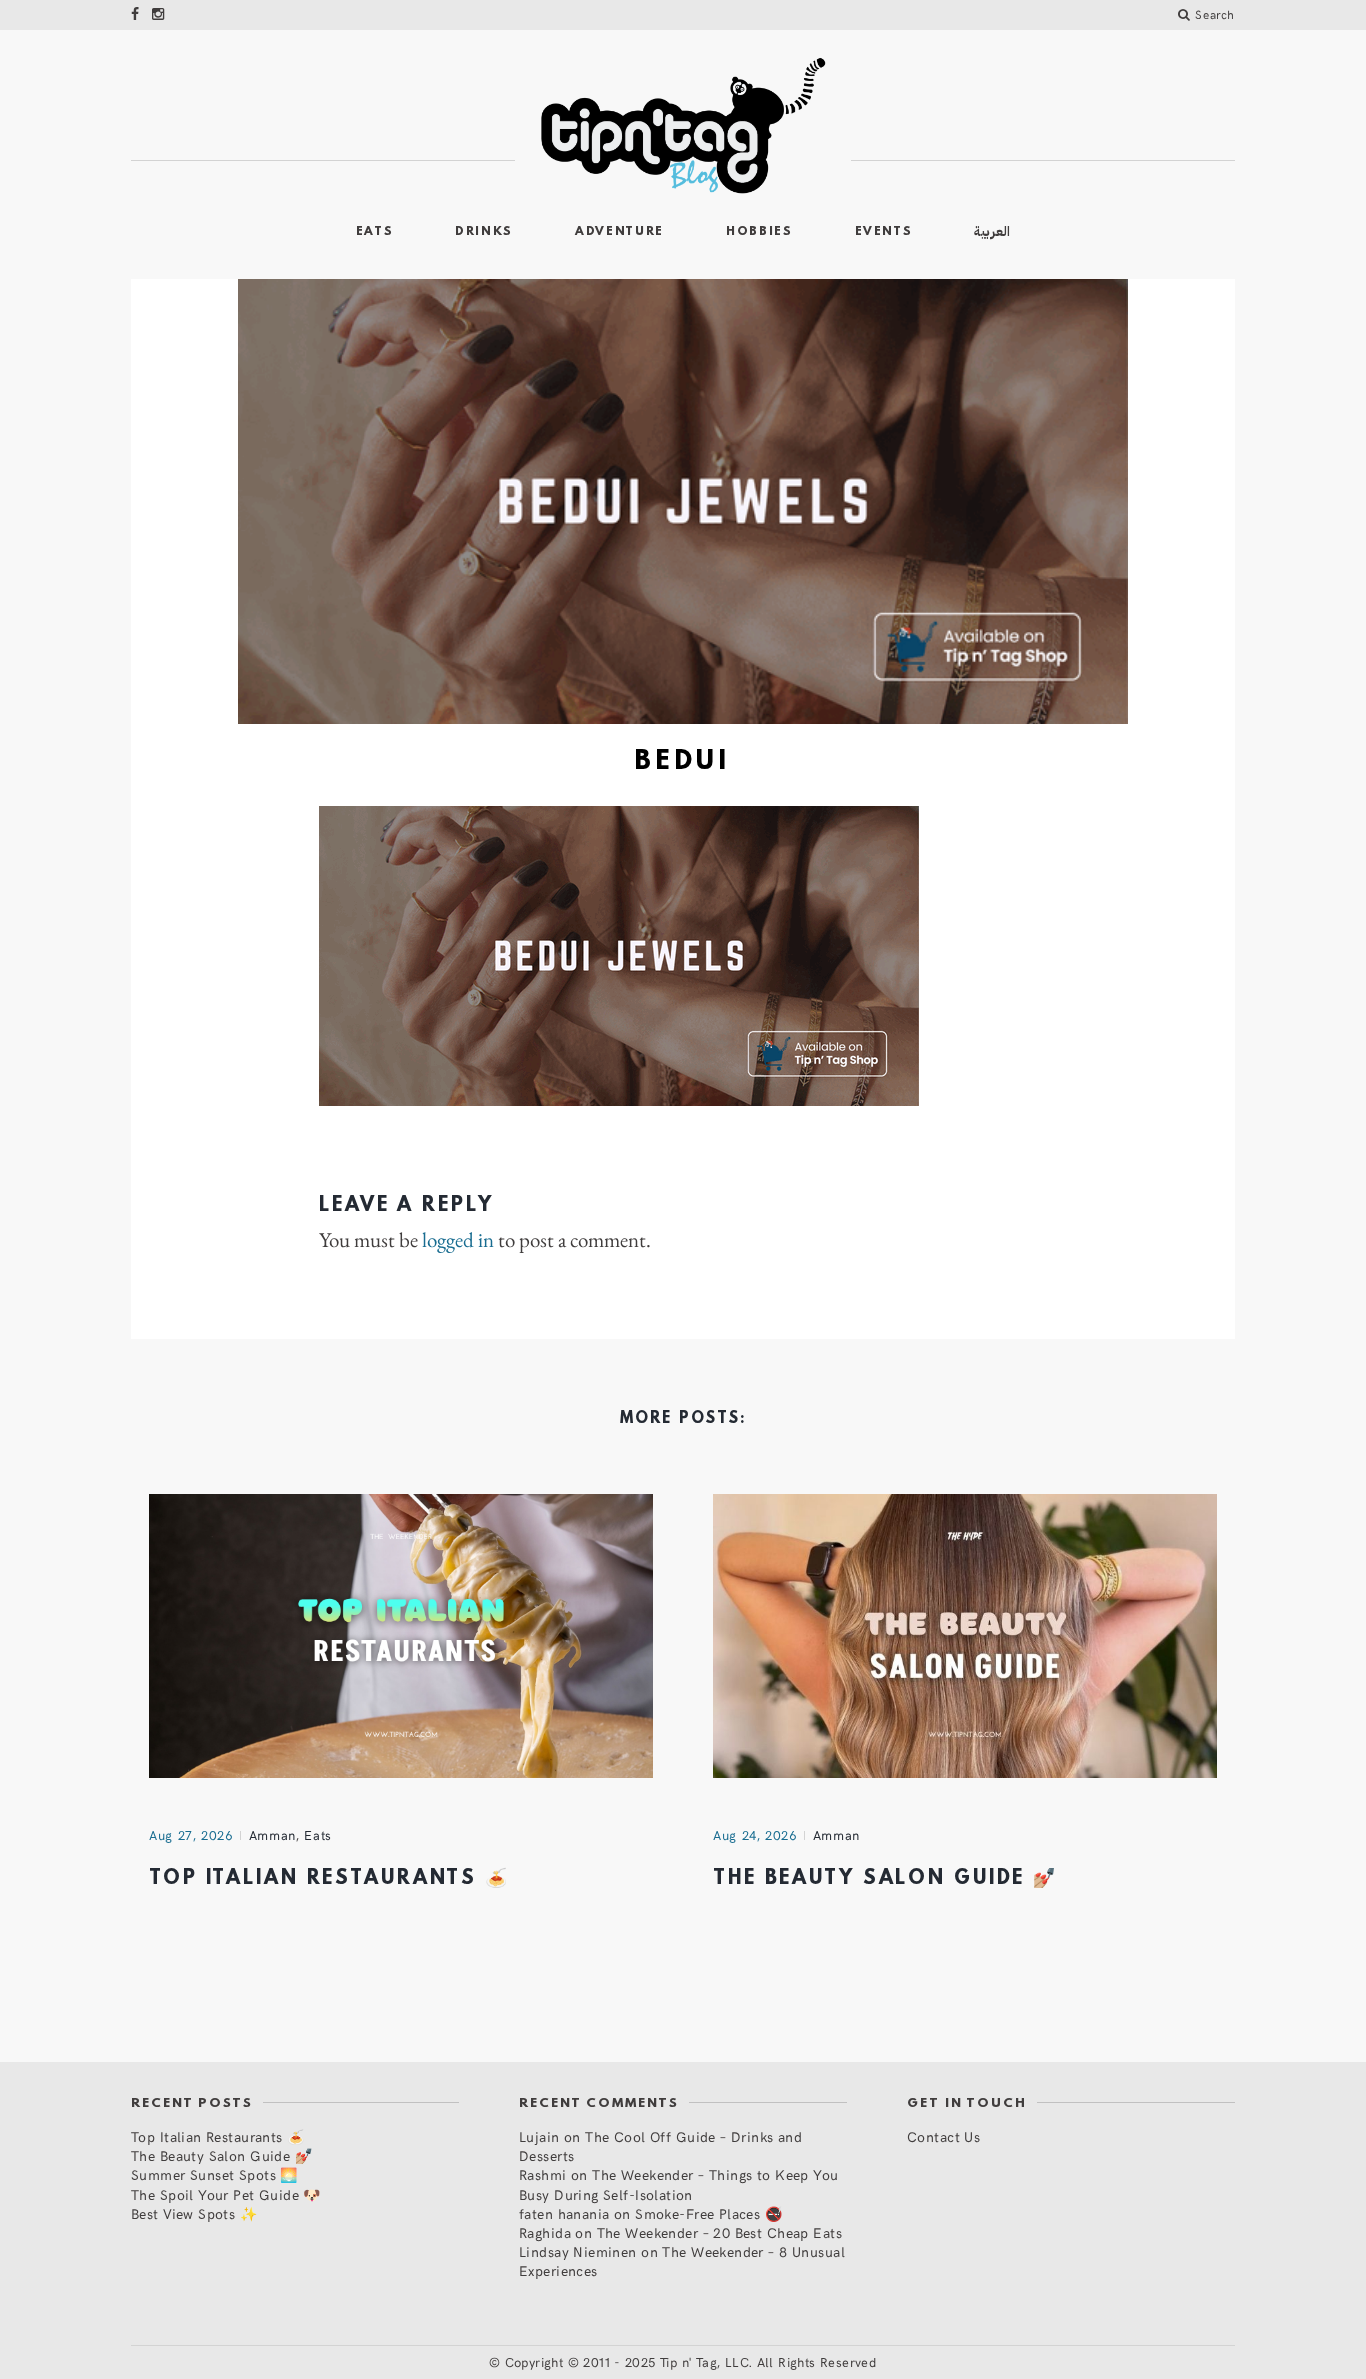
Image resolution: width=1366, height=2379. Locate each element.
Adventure (619, 232)
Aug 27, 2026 (191, 1835)
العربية (992, 231)
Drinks (484, 232)
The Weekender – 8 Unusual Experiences (682, 2261)
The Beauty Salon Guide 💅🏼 (885, 1879)
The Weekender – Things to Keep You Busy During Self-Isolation (679, 2184)
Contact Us (943, 2136)
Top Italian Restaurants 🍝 (329, 1879)
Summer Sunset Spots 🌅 (214, 2174)
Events (884, 232)
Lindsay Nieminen (578, 2251)
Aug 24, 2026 (755, 1835)
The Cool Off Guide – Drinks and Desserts (660, 2146)
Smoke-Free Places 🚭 (708, 2213)
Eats (375, 232)
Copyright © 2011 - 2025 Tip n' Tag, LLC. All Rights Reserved (691, 2362)
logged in (458, 1240)
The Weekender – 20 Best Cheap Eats (719, 2232)
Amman (272, 1835)
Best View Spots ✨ (194, 2213)
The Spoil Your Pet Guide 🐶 (226, 2194)
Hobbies (759, 232)
